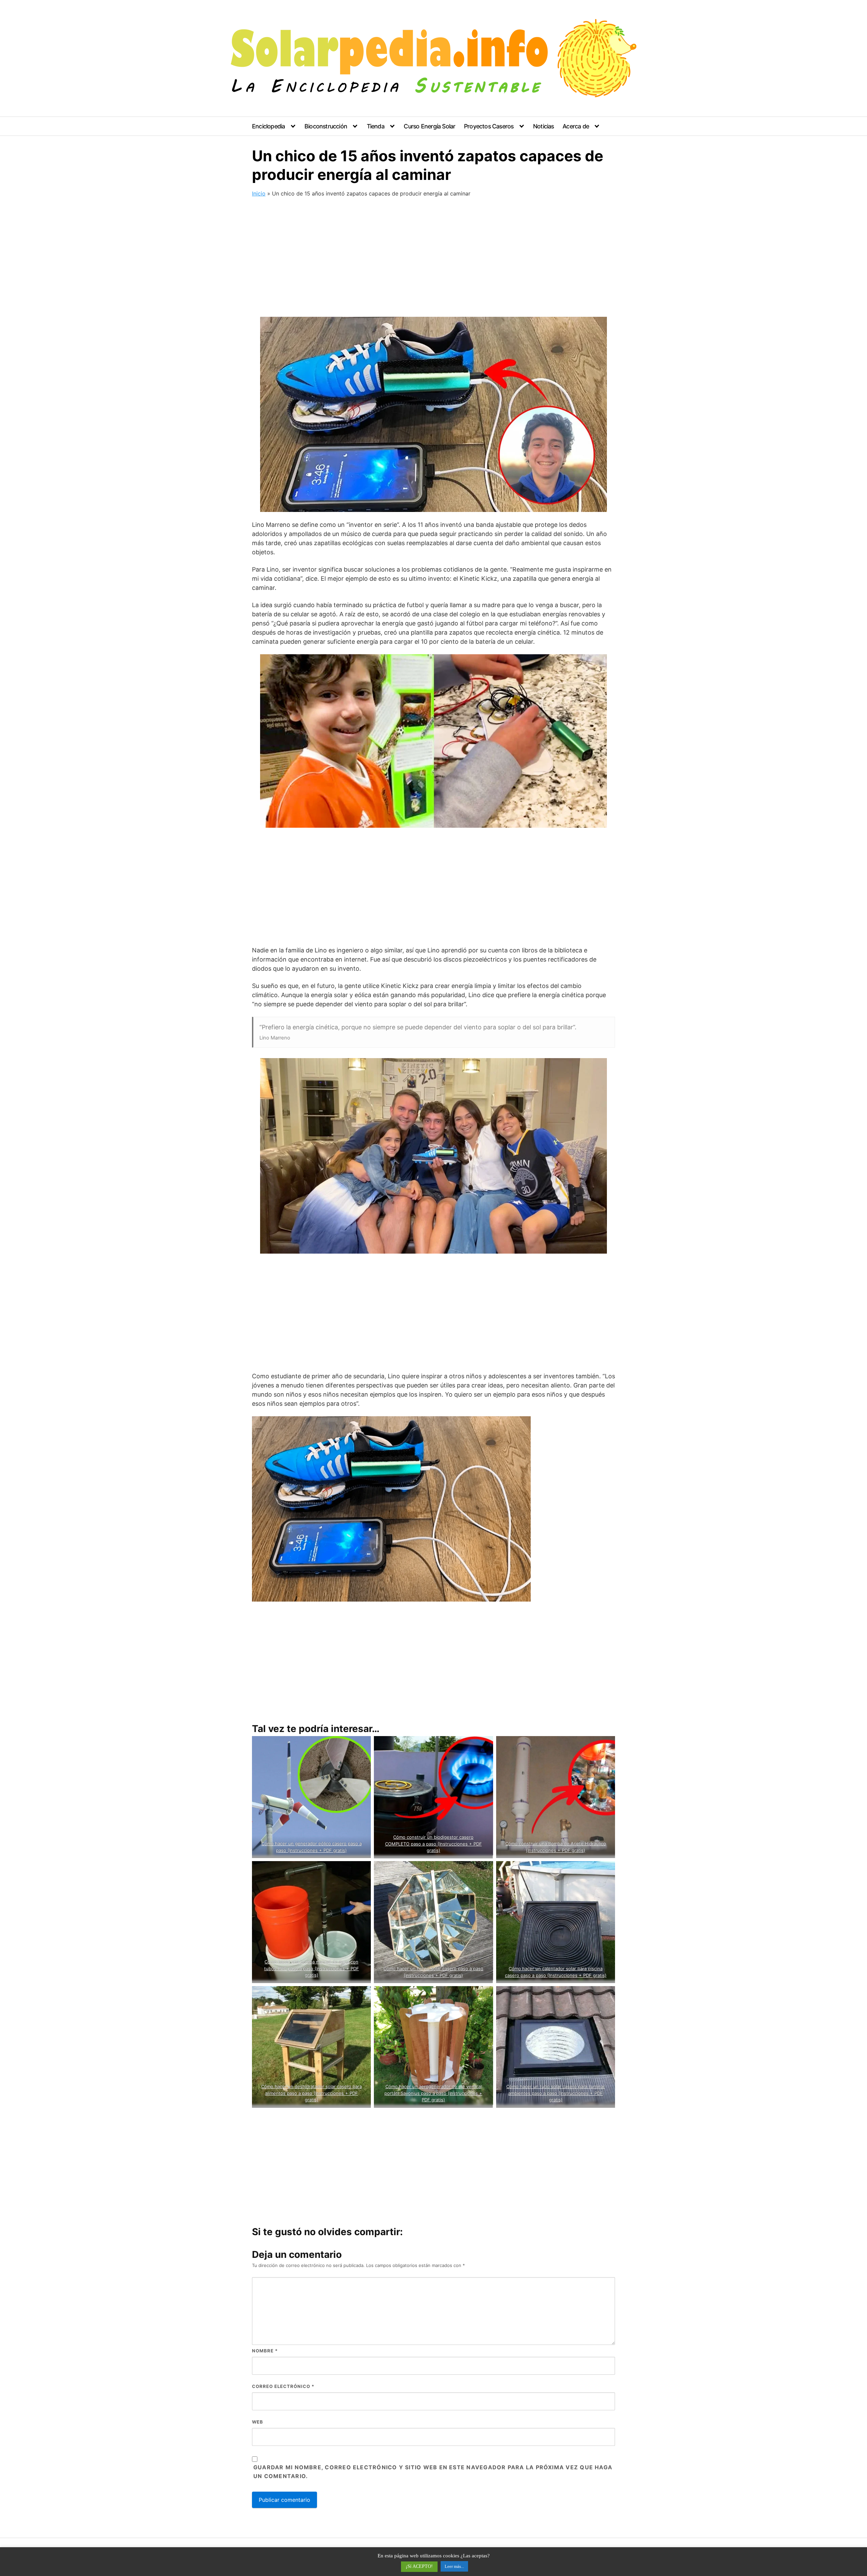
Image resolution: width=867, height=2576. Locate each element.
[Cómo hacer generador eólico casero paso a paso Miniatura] (311, 1797)
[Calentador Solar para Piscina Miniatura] (556, 1922)
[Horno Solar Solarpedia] (433, 1922)
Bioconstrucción (326, 126)
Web (258, 2422)
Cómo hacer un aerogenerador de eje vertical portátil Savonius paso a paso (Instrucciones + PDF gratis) (434, 2093)
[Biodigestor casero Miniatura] (433, 1797)
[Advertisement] (433, 259)
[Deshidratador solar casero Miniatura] (311, 2047)
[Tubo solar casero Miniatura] (556, 2047)
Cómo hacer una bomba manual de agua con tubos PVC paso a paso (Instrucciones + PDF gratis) (312, 1968)
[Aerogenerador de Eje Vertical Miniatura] (433, 2047)
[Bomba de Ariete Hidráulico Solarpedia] (556, 1797)
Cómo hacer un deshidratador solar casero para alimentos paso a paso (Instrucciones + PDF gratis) (311, 2093)
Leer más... (454, 2566)
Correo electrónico (283, 2386)
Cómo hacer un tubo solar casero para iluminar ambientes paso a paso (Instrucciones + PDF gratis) (556, 2093)
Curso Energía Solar (429, 126)
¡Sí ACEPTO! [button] (419, 2566)
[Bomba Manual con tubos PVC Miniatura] (311, 1922)
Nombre (265, 2351)
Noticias (544, 126)
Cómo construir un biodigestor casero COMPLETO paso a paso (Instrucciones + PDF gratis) (433, 1844)
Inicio (259, 193)
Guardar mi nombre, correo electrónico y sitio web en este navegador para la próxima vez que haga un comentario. (433, 2472)
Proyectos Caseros (489, 126)
